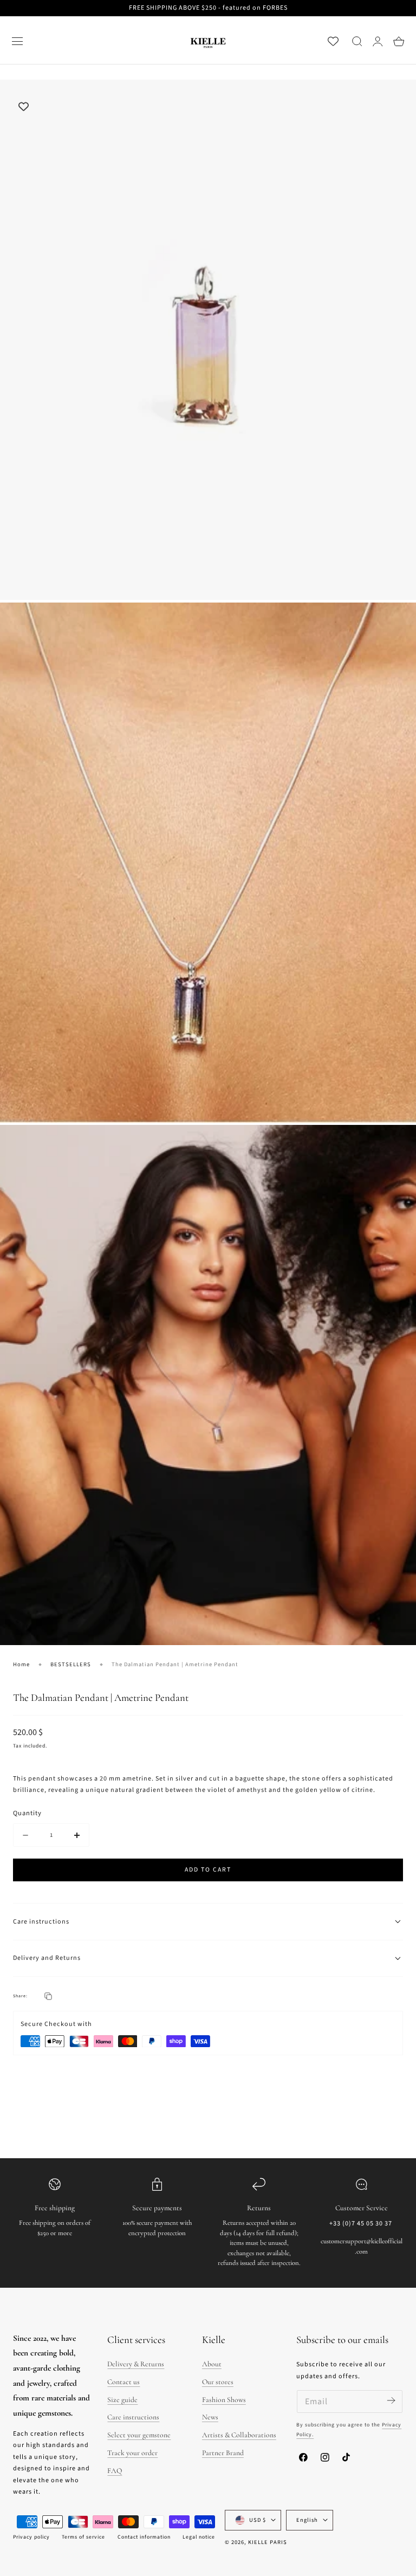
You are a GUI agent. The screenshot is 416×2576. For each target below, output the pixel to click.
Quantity (27, 1813)
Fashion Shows (224, 2400)
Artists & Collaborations (239, 2435)
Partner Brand (223, 2453)
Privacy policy (31, 2537)
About (212, 2364)
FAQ (115, 2471)
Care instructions (133, 2417)
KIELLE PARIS (268, 2542)
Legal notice (199, 2537)
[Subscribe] (391, 2401)
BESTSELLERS (71, 1664)
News (210, 2417)
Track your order (132, 2453)
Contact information (144, 2537)
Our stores (218, 2382)
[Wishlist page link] (333, 41)
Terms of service (83, 2537)
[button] (17, 41)
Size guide (122, 2400)
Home (21, 1664)
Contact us (123, 2382)
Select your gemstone (139, 2435)
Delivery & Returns (136, 2364)
